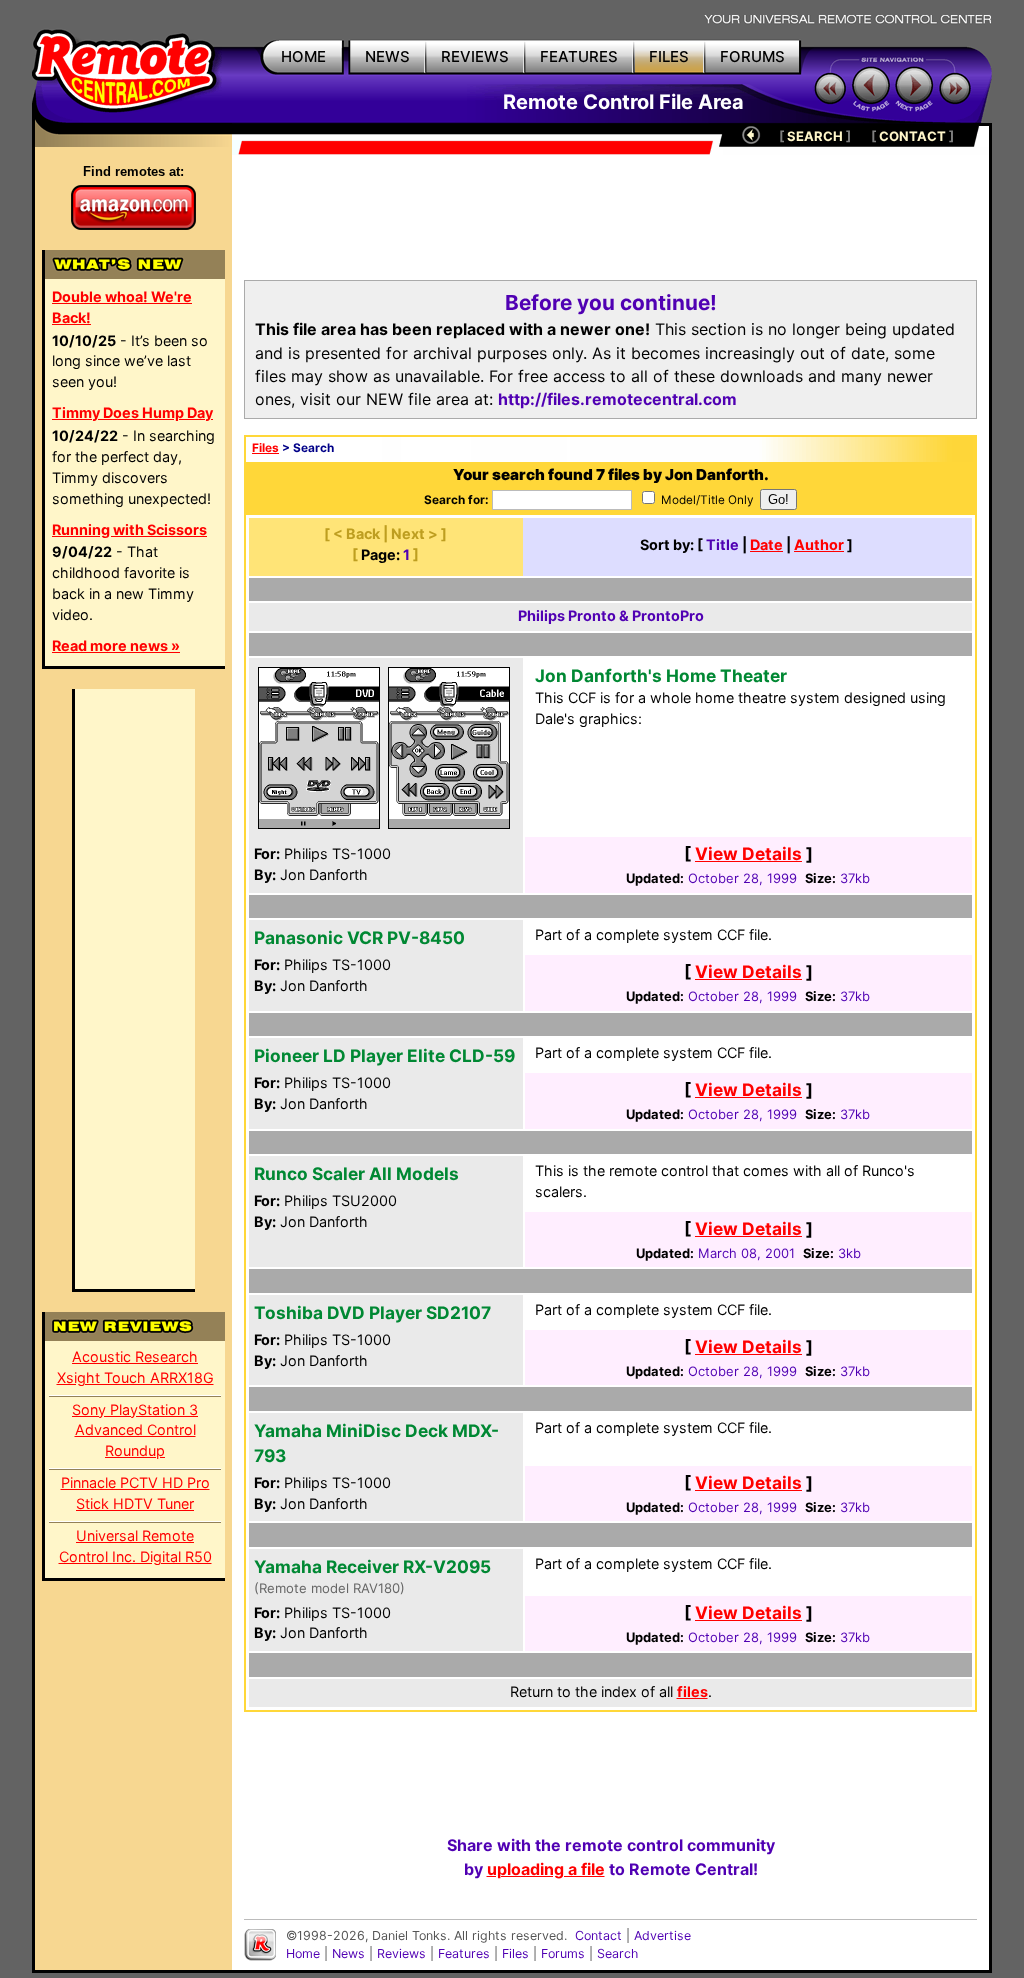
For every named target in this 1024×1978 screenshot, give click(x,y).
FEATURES (579, 56)
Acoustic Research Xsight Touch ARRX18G (135, 1367)
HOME (303, 56)
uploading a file (546, 1869)
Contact (598, 1935)
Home (303, 1953)
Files (265, 448)
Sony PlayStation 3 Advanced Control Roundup (135, 1430)
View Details (748, 853)
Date (766, 544)
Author (819, 544)
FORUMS (752, 56)
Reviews (401, 1953)
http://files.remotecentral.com (617, 399)
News (348, 1953)
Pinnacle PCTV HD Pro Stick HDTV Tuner (135, 1493)
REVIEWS (475, 56)
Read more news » (116, 645)
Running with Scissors (129, 529)
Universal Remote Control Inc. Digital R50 (135, 1546)
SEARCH (815, 136)
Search (617, 1953)
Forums (563, 1953)
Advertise (662, 1935)
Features (464, 1953)
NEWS (387, 56)
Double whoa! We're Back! (122, 307)
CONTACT (912, 136)
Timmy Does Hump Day (132, 412)
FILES (669, 56)
